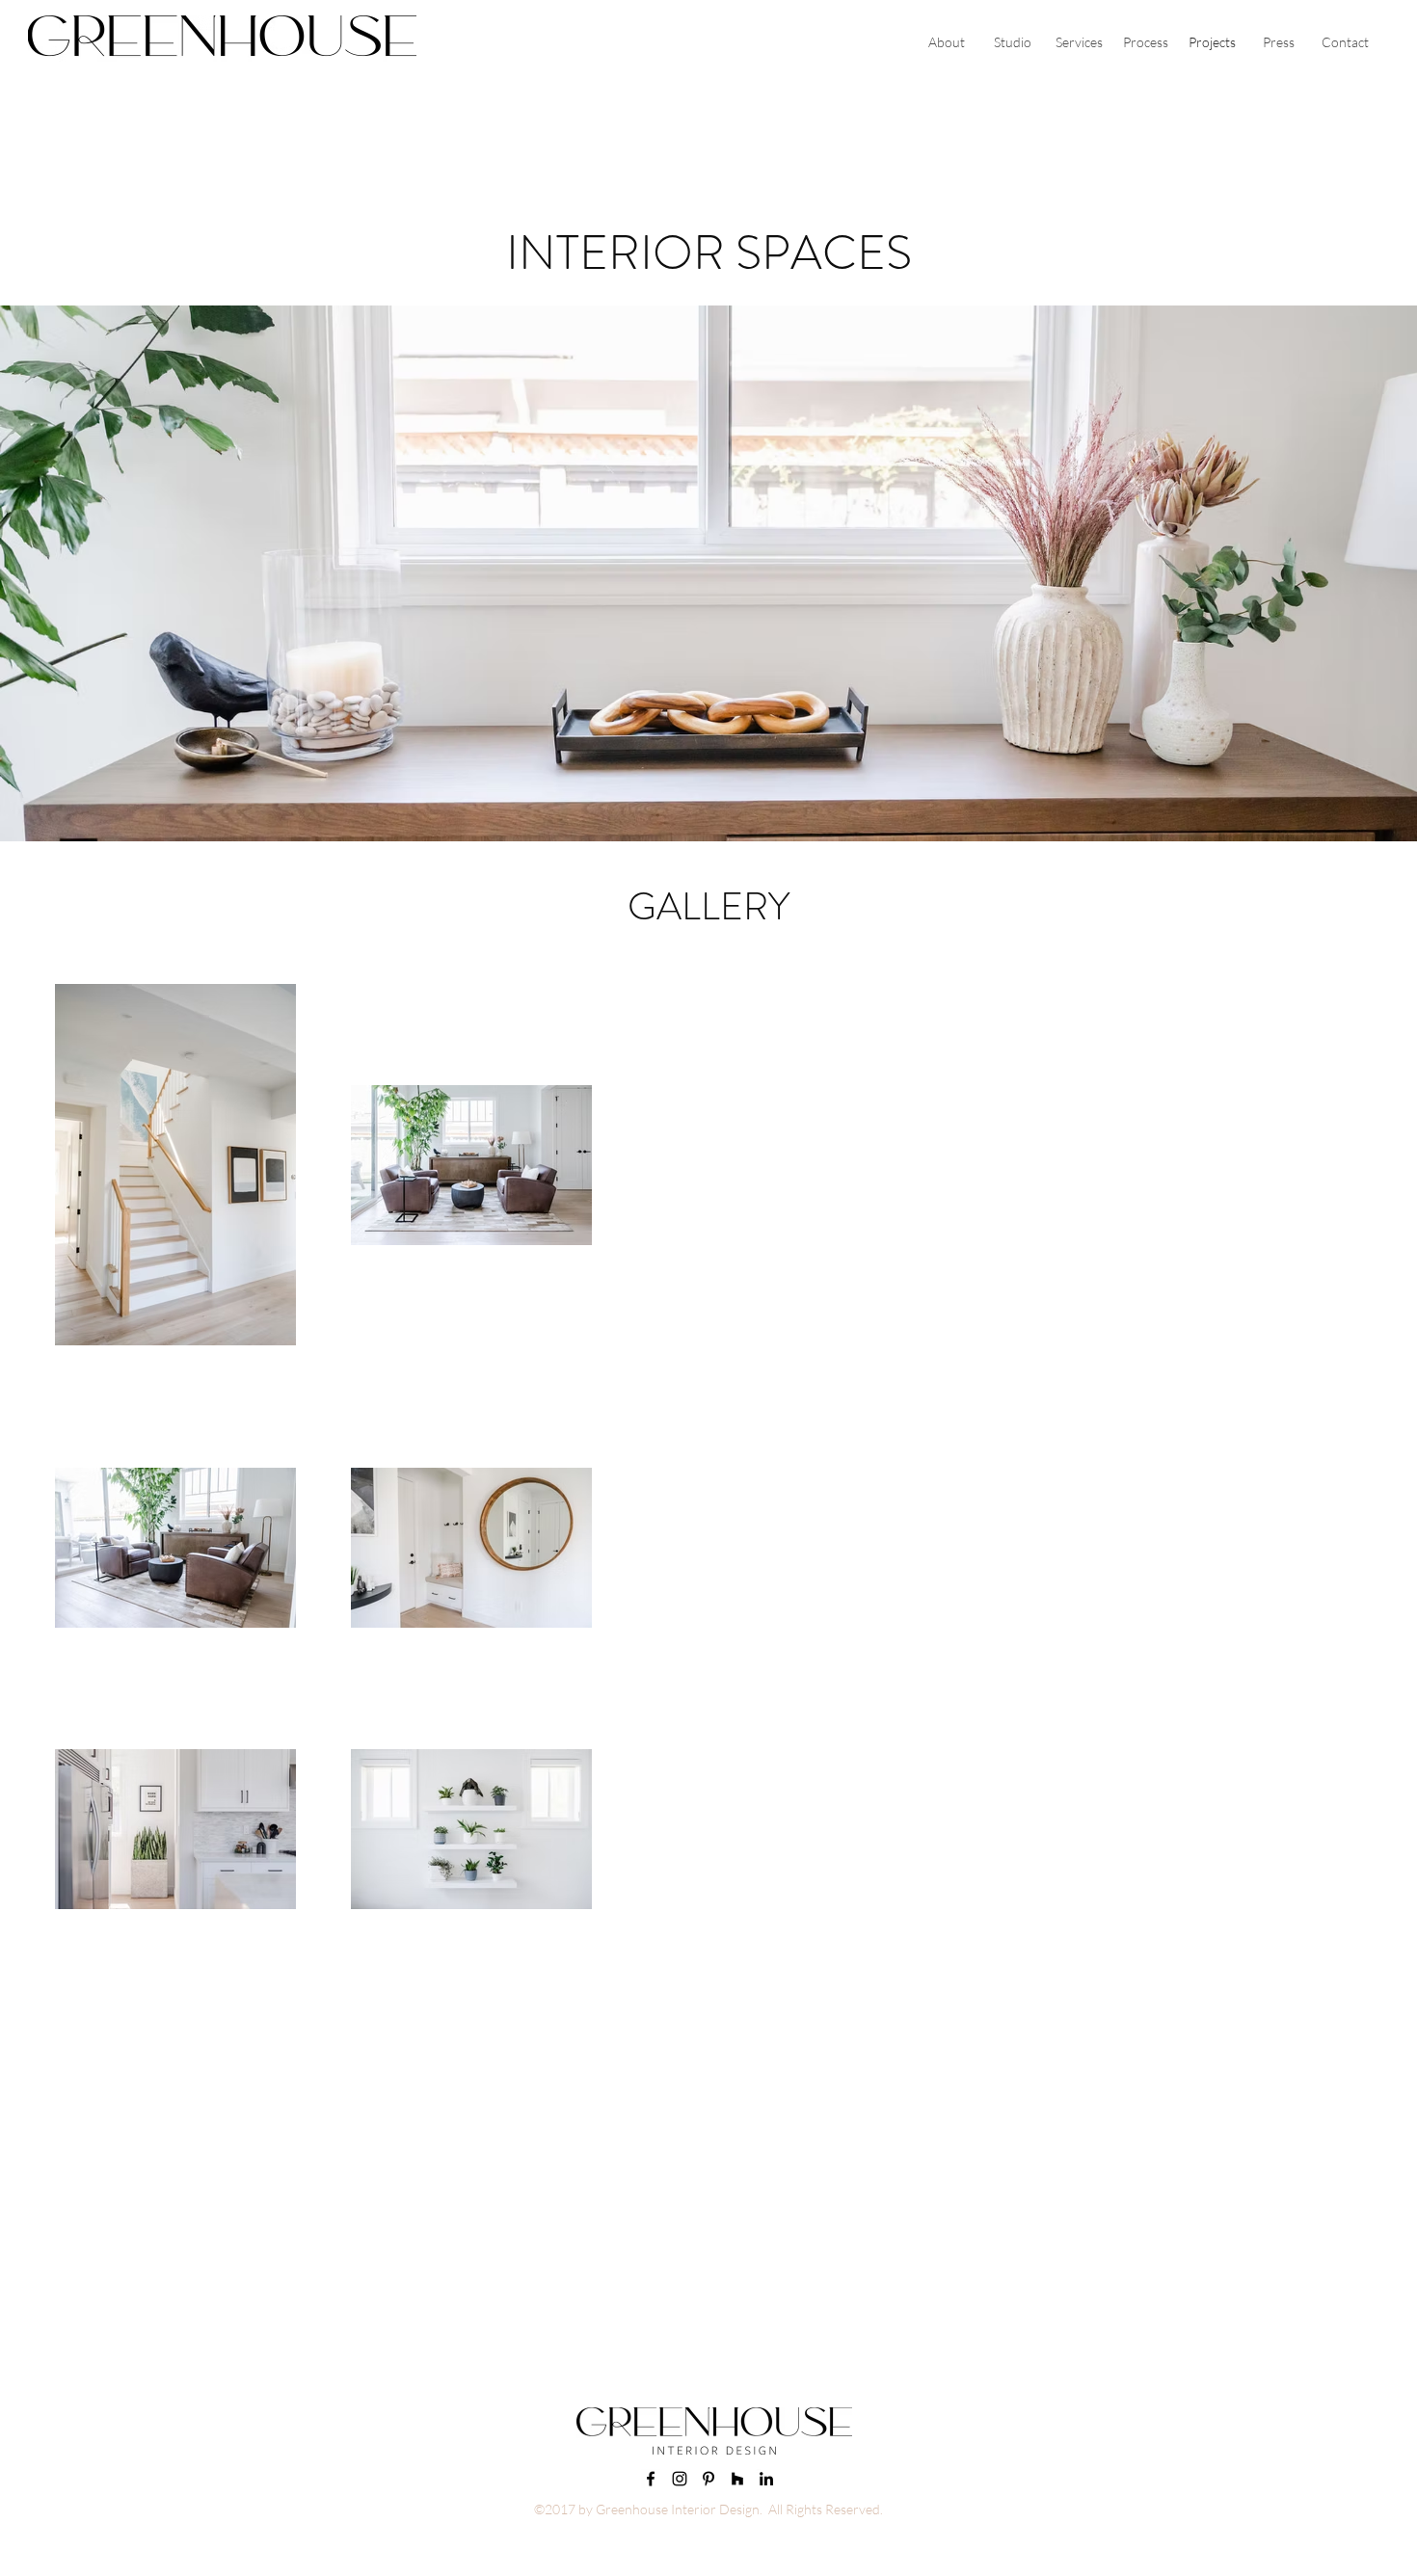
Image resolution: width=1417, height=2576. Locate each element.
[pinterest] (708, 2479)
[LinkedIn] (766, 2479)
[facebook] (651, 2479)
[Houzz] (737, 2479)
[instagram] (680, 2479)
